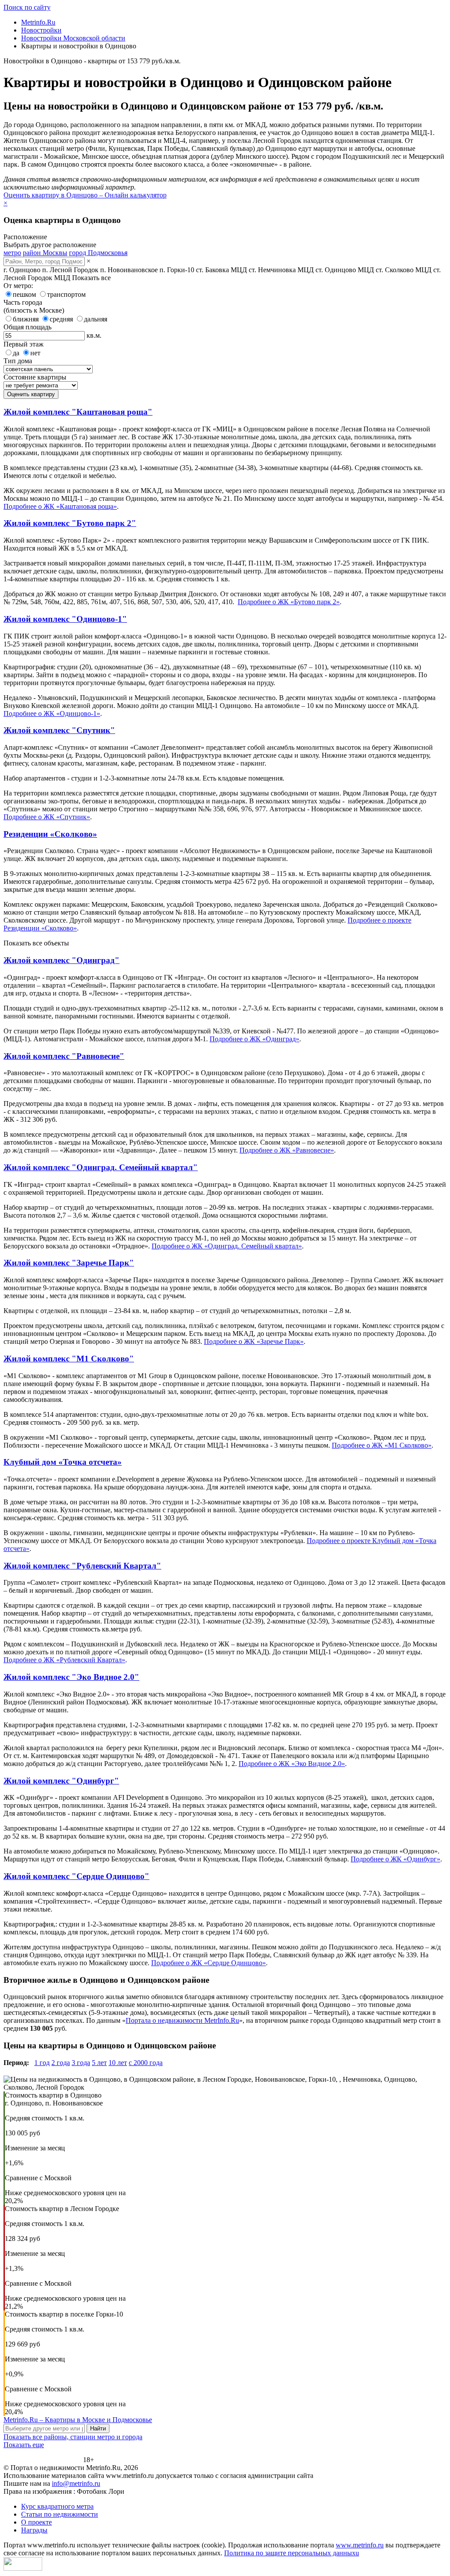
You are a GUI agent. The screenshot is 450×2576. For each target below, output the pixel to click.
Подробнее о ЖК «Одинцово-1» (52, 713)
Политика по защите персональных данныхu (292, 2553)
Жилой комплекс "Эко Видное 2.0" (71, 1677)
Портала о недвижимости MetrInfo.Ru (182, 2020)
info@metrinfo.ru (76, 2483)
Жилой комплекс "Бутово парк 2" (70, 523)
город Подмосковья (98, 253)
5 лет (99, 2063)
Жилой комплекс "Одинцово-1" (65, 619)
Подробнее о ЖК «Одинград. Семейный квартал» (227, 1246)
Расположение (25, 237)
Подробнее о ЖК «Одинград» (254, 1039)
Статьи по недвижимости (60, 2514)
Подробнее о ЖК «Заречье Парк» (254, 1341)
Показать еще (24, 2445)
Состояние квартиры (35, 377)
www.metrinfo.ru (360, 2545)
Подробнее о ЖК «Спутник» (47, 817)
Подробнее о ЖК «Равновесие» (287, 1150)
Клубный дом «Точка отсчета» (63, 1462)
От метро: (18, 286)
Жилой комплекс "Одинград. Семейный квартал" (101, 1167)
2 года (61, 2063)
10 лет (118, 2063)
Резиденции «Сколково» (50, 834)
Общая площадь (27, 327)
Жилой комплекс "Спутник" (59, 730)
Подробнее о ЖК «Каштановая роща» (60, 506)
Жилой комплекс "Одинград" (62, 960)
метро (12, 253)
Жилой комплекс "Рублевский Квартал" (82, 1566)
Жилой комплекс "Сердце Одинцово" (76, 1876)
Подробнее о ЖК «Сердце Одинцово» (209, 1963)
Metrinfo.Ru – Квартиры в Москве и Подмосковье (78, 2420)
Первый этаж (24, 344)
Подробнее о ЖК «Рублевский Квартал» (64, 1660)
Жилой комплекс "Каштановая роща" (78, 412)
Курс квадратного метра (57, 2506)
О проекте (36, 2522)
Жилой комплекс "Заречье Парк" (69, 1263)
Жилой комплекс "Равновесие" (64, 1056)
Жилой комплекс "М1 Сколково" (69, 1359)
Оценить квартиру (31, 394)
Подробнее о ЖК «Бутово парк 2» (289, 602)
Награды (34, 2530)
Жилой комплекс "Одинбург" (61, 1781)
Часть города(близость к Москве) (34, 306)
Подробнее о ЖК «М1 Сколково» (382, 1445)
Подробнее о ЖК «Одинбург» (396, 1859)
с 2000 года (146, 2063)
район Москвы (45, 253)
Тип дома (18, 361)
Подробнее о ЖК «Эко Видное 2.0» (292, 1764)
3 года (81, 2063)
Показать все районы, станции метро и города (73, 2437)
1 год (42, 2063)
